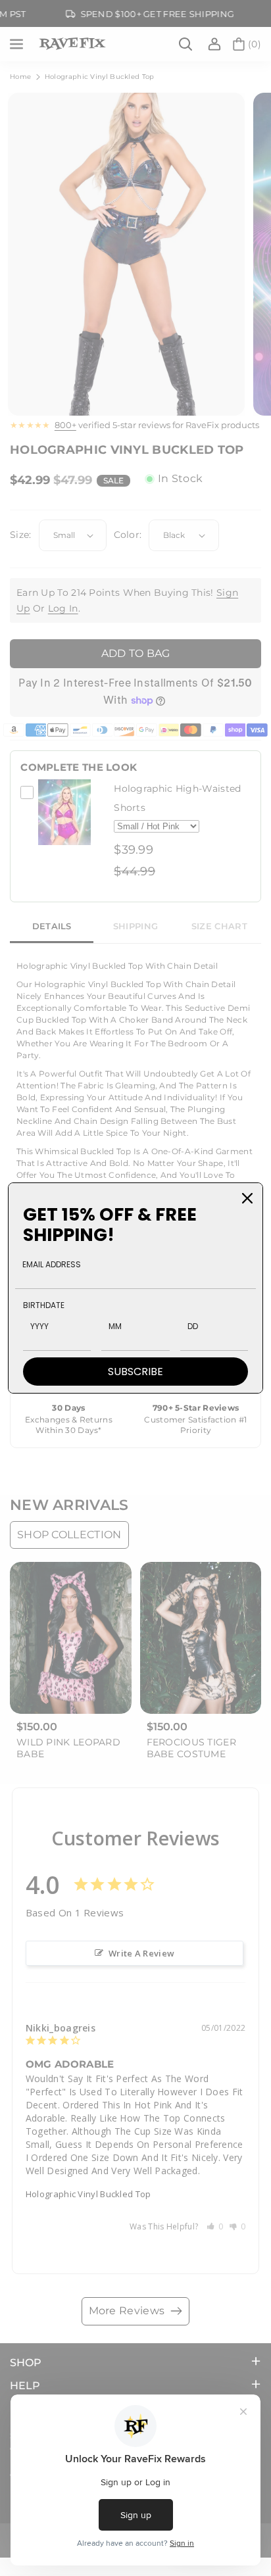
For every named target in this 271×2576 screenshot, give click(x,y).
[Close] (247, 1198)
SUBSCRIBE (135, 1372)
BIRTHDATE (44, 1305)
